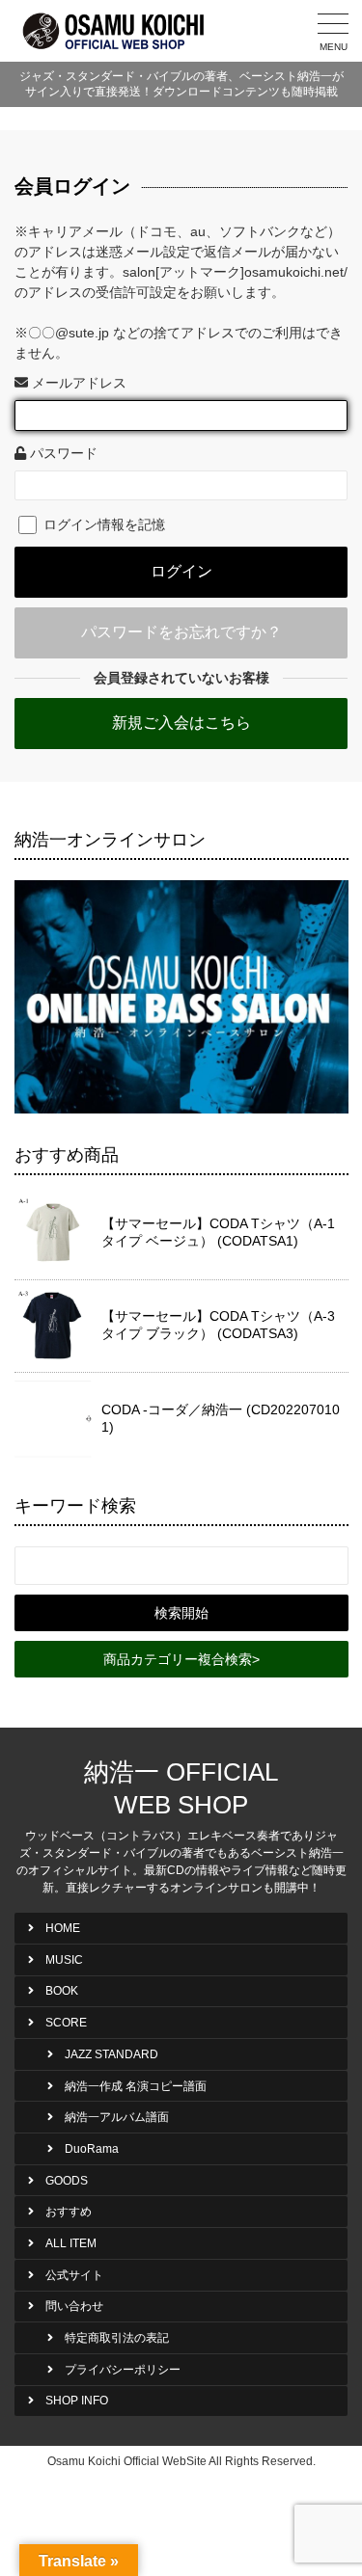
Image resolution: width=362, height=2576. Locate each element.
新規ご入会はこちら (181, 723)
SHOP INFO (77, 2401)
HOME (63, 1928)
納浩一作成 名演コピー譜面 (136, 2086)
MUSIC (64, 1960)
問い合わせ (74, 2306)
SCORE (66, 2023)
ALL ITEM (71, 2243)
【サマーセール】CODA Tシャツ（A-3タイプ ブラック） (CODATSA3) (218, 1325)
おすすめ (69, 2212)
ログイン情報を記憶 (102, 524)
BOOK (62, 1991)
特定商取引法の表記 (117, 2338)
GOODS (67, 2181)
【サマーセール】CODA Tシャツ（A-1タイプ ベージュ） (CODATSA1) (218, 1232)
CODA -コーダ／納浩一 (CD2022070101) (221, 1418)
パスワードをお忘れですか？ (181, 632)
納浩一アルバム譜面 (117, 2117)
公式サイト (74, 2275)
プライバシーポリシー (123, 2370)
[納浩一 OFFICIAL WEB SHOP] (116, 31)
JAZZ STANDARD (111, 2054)
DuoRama (92, 2149)
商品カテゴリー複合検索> (181, 1659)
